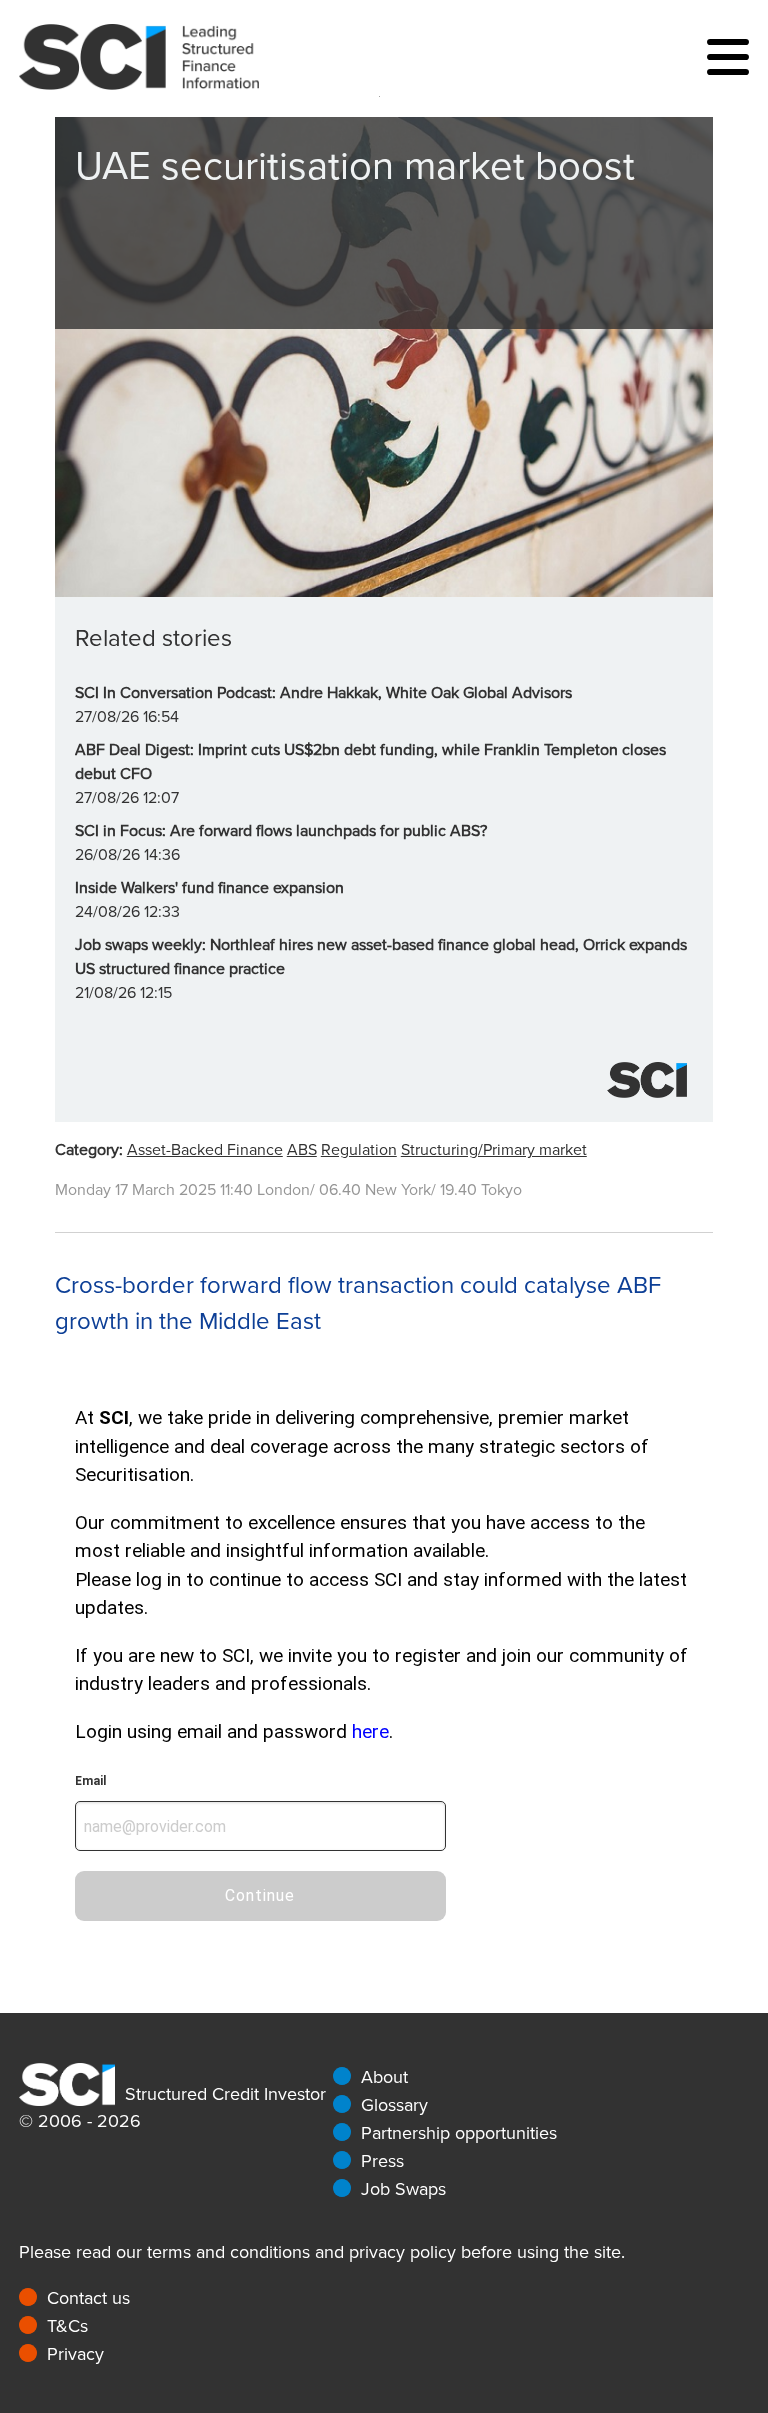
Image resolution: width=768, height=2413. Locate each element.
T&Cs (67, 2326)
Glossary (394, 2105)
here (370, 1731)
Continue (260, 1895)
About (384, 2077)
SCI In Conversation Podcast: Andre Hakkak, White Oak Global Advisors (323, 693)
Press (382, 2161)
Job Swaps (403, 2189)
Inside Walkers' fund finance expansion (209, 888)
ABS (302, 1150)
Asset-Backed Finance (205, 1150)
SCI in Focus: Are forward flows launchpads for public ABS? (281, 831)
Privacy (75, 2354)
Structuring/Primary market (494, 1150)
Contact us (88, 2298)
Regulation (359, 1150)
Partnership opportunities (459, 2133)
